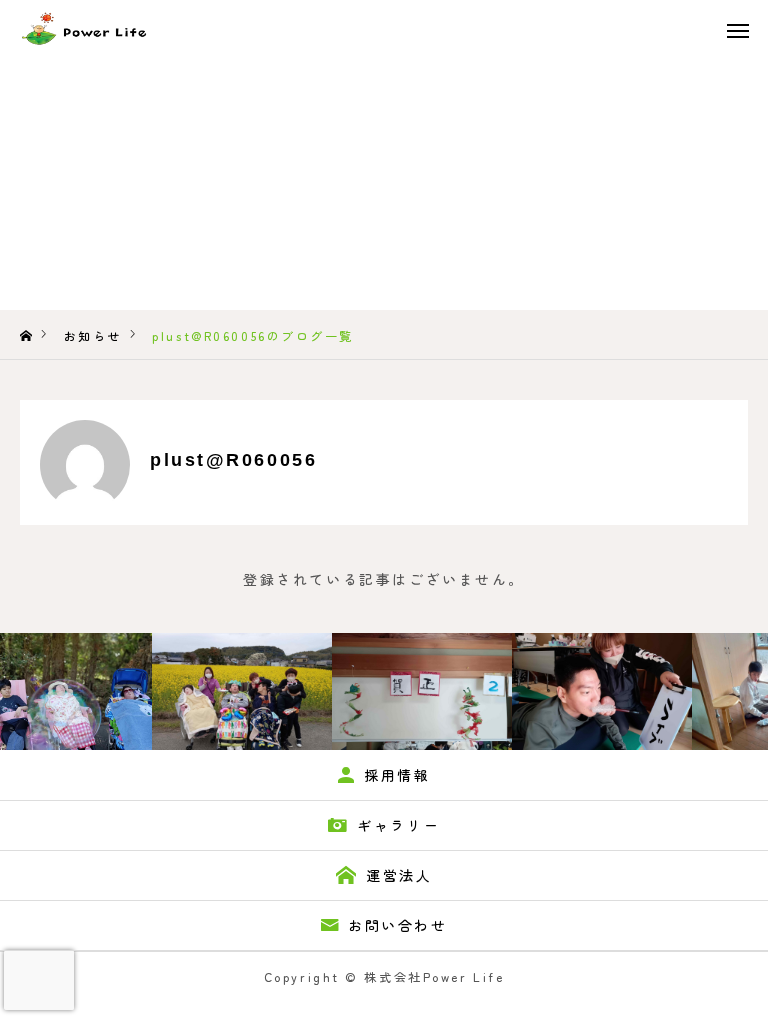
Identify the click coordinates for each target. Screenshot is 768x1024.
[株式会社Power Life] (66, 30)
